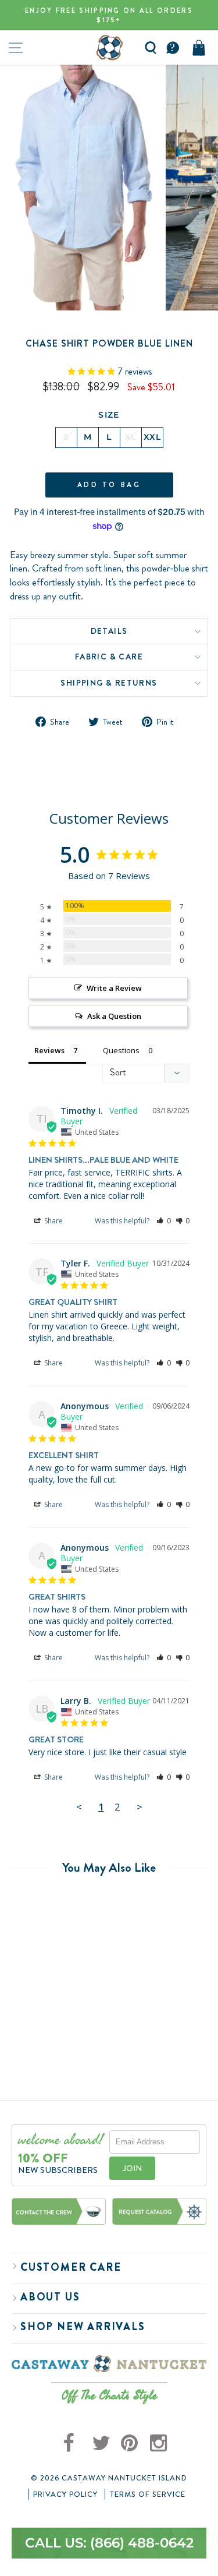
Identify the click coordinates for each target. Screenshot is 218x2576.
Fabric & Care (109, 657)
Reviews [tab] (49, 1050)
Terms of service (148, 2494)
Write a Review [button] (114, 988)
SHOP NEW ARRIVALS (83, 2327)
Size (109, 415)
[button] (164, 1221)
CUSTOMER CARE (71, 2267)
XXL (152, 437)
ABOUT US (50, 2297)
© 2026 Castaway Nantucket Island (109, 2478)
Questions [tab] (121, 1050)
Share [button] (53, 1221)
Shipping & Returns (109, 683)
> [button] (140, 1807)
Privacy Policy (65, 2494)
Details (109, 631)
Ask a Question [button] (114, 1016)
